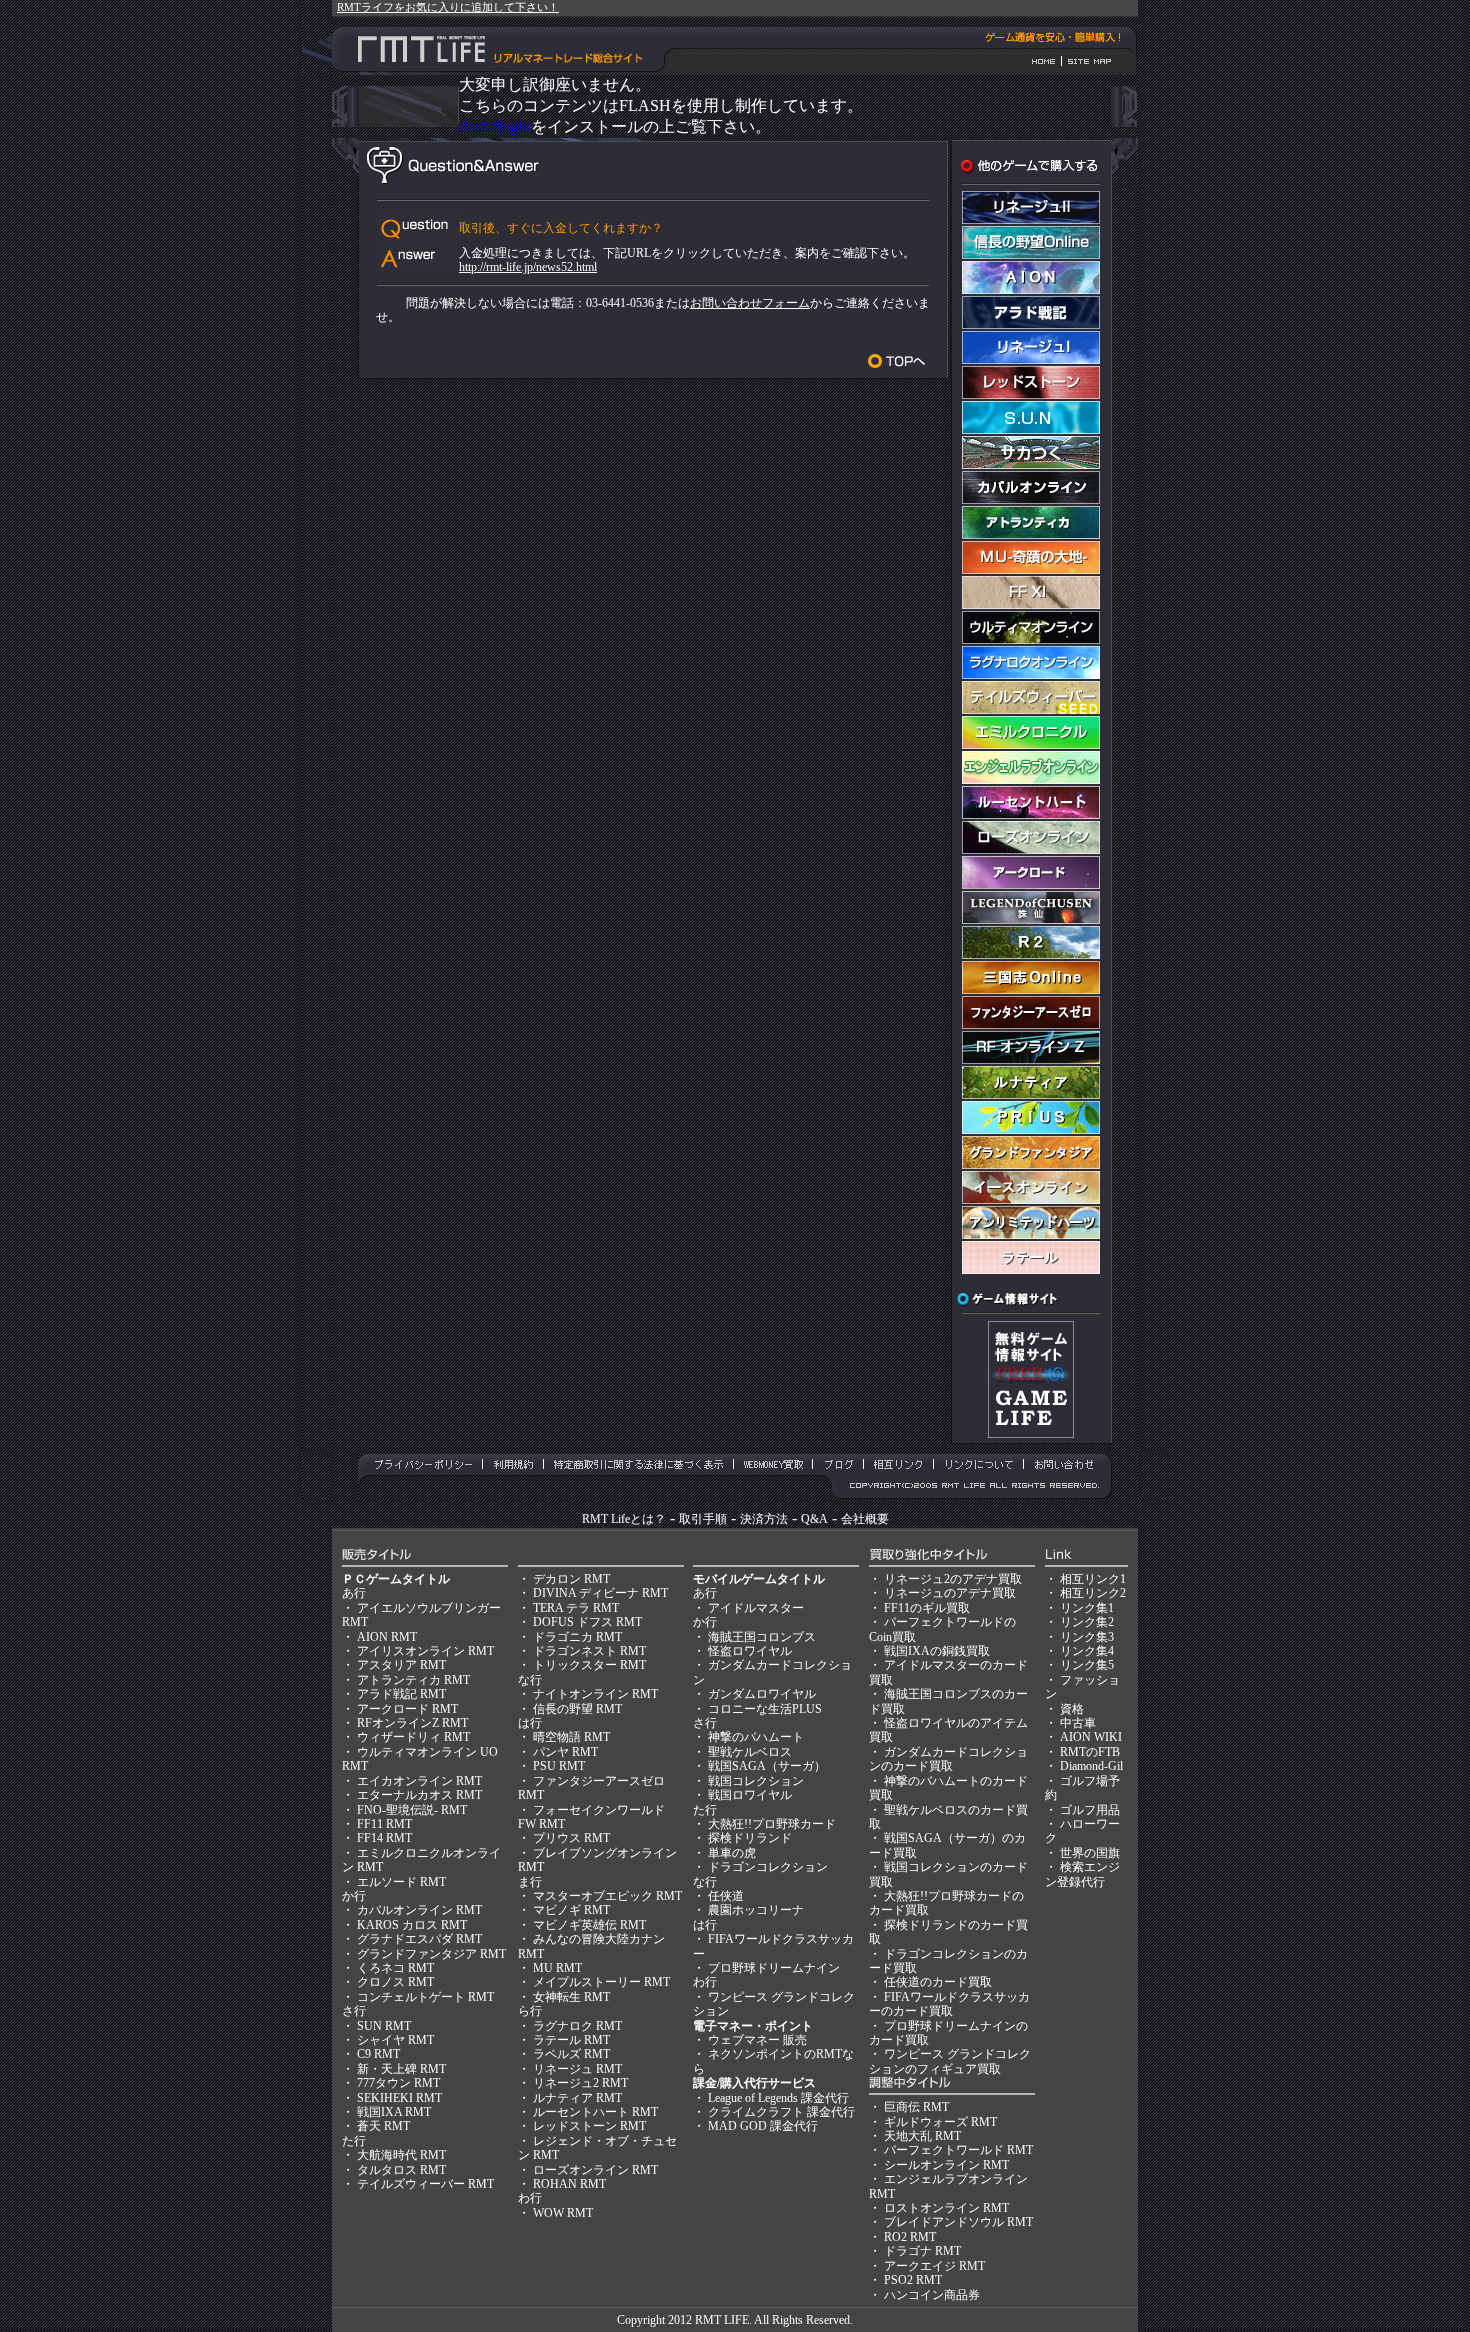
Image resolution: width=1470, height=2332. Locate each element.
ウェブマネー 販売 (757, 2040)
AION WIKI (1091, 1737)
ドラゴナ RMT (922, 2251)
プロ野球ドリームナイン (774, 1968)
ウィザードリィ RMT (413, 1737)
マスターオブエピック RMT (607, 1896)
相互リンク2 (1093, 1593)
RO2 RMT (910, 2237)
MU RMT (557, 1968)
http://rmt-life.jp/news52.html (528, 267)
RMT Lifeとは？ (624, 1519)
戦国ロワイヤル (750, 1795)
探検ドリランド (750, 1838)
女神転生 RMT (571, 1997)
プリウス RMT (571, 1838)
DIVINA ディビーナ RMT (600, 1593)
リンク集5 (1087, 1665)
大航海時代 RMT (401, 2155)
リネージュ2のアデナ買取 (953, 1579)
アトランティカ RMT (413, 1680)
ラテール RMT (571, 2040)
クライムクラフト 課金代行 (781, 2112)
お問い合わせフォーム (750, 303)
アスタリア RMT (401, 1665)
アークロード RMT (407, 1709)
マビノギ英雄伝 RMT (589, 1925)
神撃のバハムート (756, 1737)
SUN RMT (384, 2026)
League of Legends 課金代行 (778, 2098)
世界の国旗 (1090, 1853)
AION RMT (387, 1637)
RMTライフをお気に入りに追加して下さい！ (448, 7)
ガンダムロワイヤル (762, 1694)
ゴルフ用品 (1090, 1810)
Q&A (814, 1519)
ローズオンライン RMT (595, 2170)
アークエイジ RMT (934, 2266)
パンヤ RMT (565, 1752)
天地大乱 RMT (922, 2136)
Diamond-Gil (1091, 1766)
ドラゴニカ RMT (577, 1637)
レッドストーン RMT (589, 2126)
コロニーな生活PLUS (765, 1709)
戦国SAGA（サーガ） (767, 1766)
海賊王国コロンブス (762, 1637)
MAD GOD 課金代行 (763, 2126)
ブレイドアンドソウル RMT (958, 2222)
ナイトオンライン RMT (595, 1694)
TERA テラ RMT (576, 1608)
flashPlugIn (495, 126)
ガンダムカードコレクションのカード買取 (948, 1759)
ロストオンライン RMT (946, 2208)
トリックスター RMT (589, 1665)
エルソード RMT (401, 1882)
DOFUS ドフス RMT (587, 1622)
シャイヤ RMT (395, 2040)
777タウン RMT (398, 2083)
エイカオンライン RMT (419, 1781)
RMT (708, 2320)
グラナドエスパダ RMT (419, 1939)
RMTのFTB (1090, 1752)
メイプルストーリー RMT (601, 1982)
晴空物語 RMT (571, 1737)
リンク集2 (1087, 1622)
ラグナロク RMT (577, 2026)
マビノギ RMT (571, 1910)
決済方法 (764, 1519)
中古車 (1078, 1723)
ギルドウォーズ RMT (940, 2122)
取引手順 (703, 1519)
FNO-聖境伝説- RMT (412, 1810)
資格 (1072, 1709)
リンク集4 (1087, 1651)
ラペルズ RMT (571, 2054)
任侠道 (726, 1896)
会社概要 (865, 1519)
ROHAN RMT (569, 2184)
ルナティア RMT (577, 2098)
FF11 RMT (384, 1824)
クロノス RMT (395, 1982)
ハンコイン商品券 (932, 2295)
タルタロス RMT (401, 2170)
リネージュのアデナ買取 (950, 1593)
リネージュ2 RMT (580, 2083)
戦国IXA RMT (394, 2112)
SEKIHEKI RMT (399, 2098)
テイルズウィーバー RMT (425, 2184)
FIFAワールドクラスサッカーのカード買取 (949, 2004)
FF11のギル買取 (927, 1608)
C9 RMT (378, 2054)
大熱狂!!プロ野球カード (772, 1824)
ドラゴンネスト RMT (589, 1651)
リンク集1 (1087, 1608)
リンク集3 (1087, 1637)
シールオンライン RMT (946, 2165)
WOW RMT (563, 2213)
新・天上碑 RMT (401, 2069)
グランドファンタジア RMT (431, 1954)
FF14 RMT (384, 1838)
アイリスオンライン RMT (425, 1651)
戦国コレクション (756, 1781)
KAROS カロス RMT (412, 1925)
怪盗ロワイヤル (750, 1651)
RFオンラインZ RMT (412, 1723)
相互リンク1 (1093, 1579)
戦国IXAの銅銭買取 (937, 1651)
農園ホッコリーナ (756, 1910)
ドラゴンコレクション (768, 1867)
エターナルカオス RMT (419, 1795)
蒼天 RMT (383, 2126)
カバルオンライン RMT (419, 1910)
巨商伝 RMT (916, 2107)
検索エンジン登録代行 (1082, 1874)
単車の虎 (732, 1853)
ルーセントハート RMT (595, 2112)
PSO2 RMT (913, 2280)
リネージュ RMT (577, 2069)
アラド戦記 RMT (401, 1694)
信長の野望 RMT (577, 1709)
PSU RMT (559, 1766)
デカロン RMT (571, 1579)
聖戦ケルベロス (750, 1752)
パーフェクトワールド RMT (958, 2150)
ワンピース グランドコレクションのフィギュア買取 (950, 2061)
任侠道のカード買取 (938, 1982)
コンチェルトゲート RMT (425, 1997)
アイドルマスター (756, 1608)
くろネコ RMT (395, 1968)
